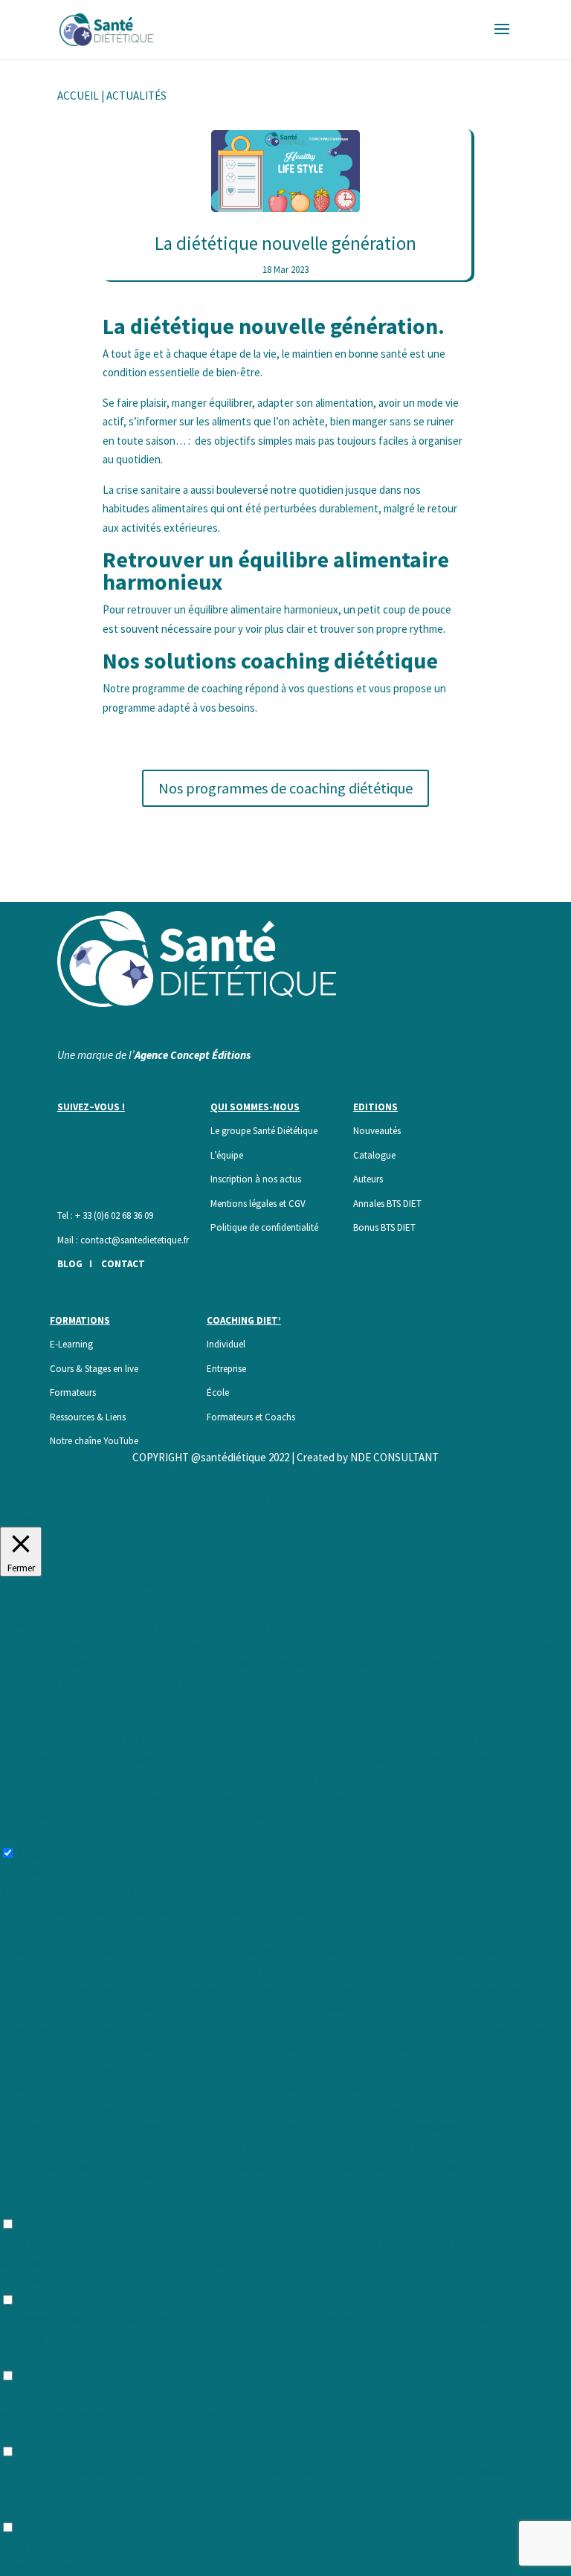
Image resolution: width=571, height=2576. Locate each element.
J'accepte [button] (90, 1517)
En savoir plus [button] (32, 1517)
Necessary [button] (25, 1835)
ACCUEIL (78, 96)
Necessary (42, 1854)
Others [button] (16, 2509)
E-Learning (71, 1344)
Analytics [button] (21, 2357)
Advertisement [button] (35, 2433)
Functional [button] (25, 2205)
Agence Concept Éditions (193, 1055)
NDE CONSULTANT (394, 1457)
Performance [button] (30, 2281)
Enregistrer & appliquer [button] (54, 2566)
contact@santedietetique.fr (135, 1240)
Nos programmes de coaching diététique (285, 788)
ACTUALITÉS (136, 96)
